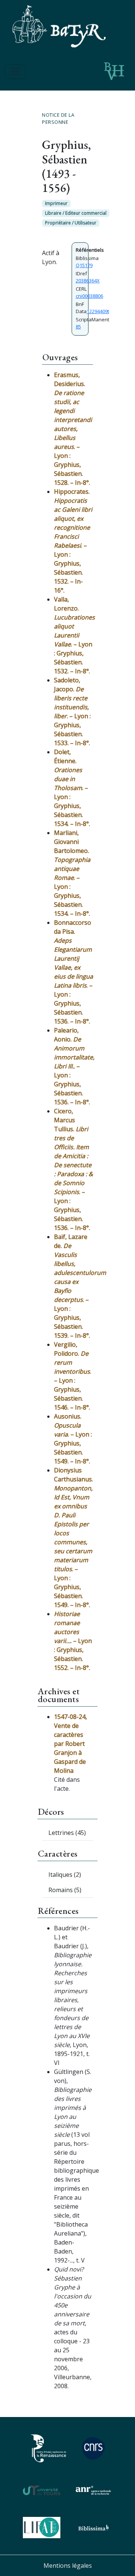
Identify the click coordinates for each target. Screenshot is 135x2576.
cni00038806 (89, 296)
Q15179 (84, 265)
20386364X (88, 281)
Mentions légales (68, 2566)
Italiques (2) (65, 1875)
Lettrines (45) (67, 1833)
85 (78, 327)
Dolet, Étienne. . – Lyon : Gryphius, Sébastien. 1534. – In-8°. (72, 788)
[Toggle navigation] (15, 71)
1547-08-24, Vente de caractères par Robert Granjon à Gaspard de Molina (70, 1744)
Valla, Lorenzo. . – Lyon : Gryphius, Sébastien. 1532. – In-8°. (74, 635)
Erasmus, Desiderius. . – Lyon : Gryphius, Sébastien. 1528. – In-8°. (73, 429)
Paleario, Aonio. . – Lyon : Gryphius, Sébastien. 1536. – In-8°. (74, 1066)
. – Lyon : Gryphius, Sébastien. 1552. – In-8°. (73, 1641)
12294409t (98, 311)
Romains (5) (65, 1890)
